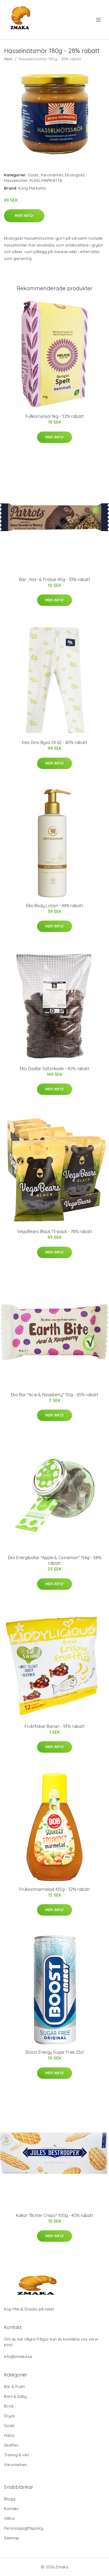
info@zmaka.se (18, 2357)
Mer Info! (24, 216)
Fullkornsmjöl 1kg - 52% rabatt (55, 416)
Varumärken (52, 175)
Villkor (10, 2518)
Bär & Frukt (14, 2387)
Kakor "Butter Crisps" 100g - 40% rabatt (55, 2215)
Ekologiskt (75, 175)
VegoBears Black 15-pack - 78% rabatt (55, 1231)
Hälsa (9, 2435)
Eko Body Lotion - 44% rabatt (55, 906)
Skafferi (11, 2445)
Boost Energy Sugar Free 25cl (55, 2052)
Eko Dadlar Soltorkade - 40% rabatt (55, 1069)
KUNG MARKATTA (46, 180)
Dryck (9, 2416)
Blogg (10, 2499)
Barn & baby (15, 2396)
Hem (8, 59)
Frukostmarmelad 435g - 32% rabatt (55, 1889)
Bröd (9, 2406)
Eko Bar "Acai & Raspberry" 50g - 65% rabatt (55, 1395)
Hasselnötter (16, 180)
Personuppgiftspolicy (24, 2528)
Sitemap (12, 2538)
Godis (33, 175)
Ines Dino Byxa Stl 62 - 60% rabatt (55, 742)
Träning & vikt (16, 2455)
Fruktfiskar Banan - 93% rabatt (55, 1726)
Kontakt (11, 2509)
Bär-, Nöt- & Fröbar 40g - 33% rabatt (55, 579)
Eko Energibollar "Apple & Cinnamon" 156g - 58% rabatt (55, 1560)
